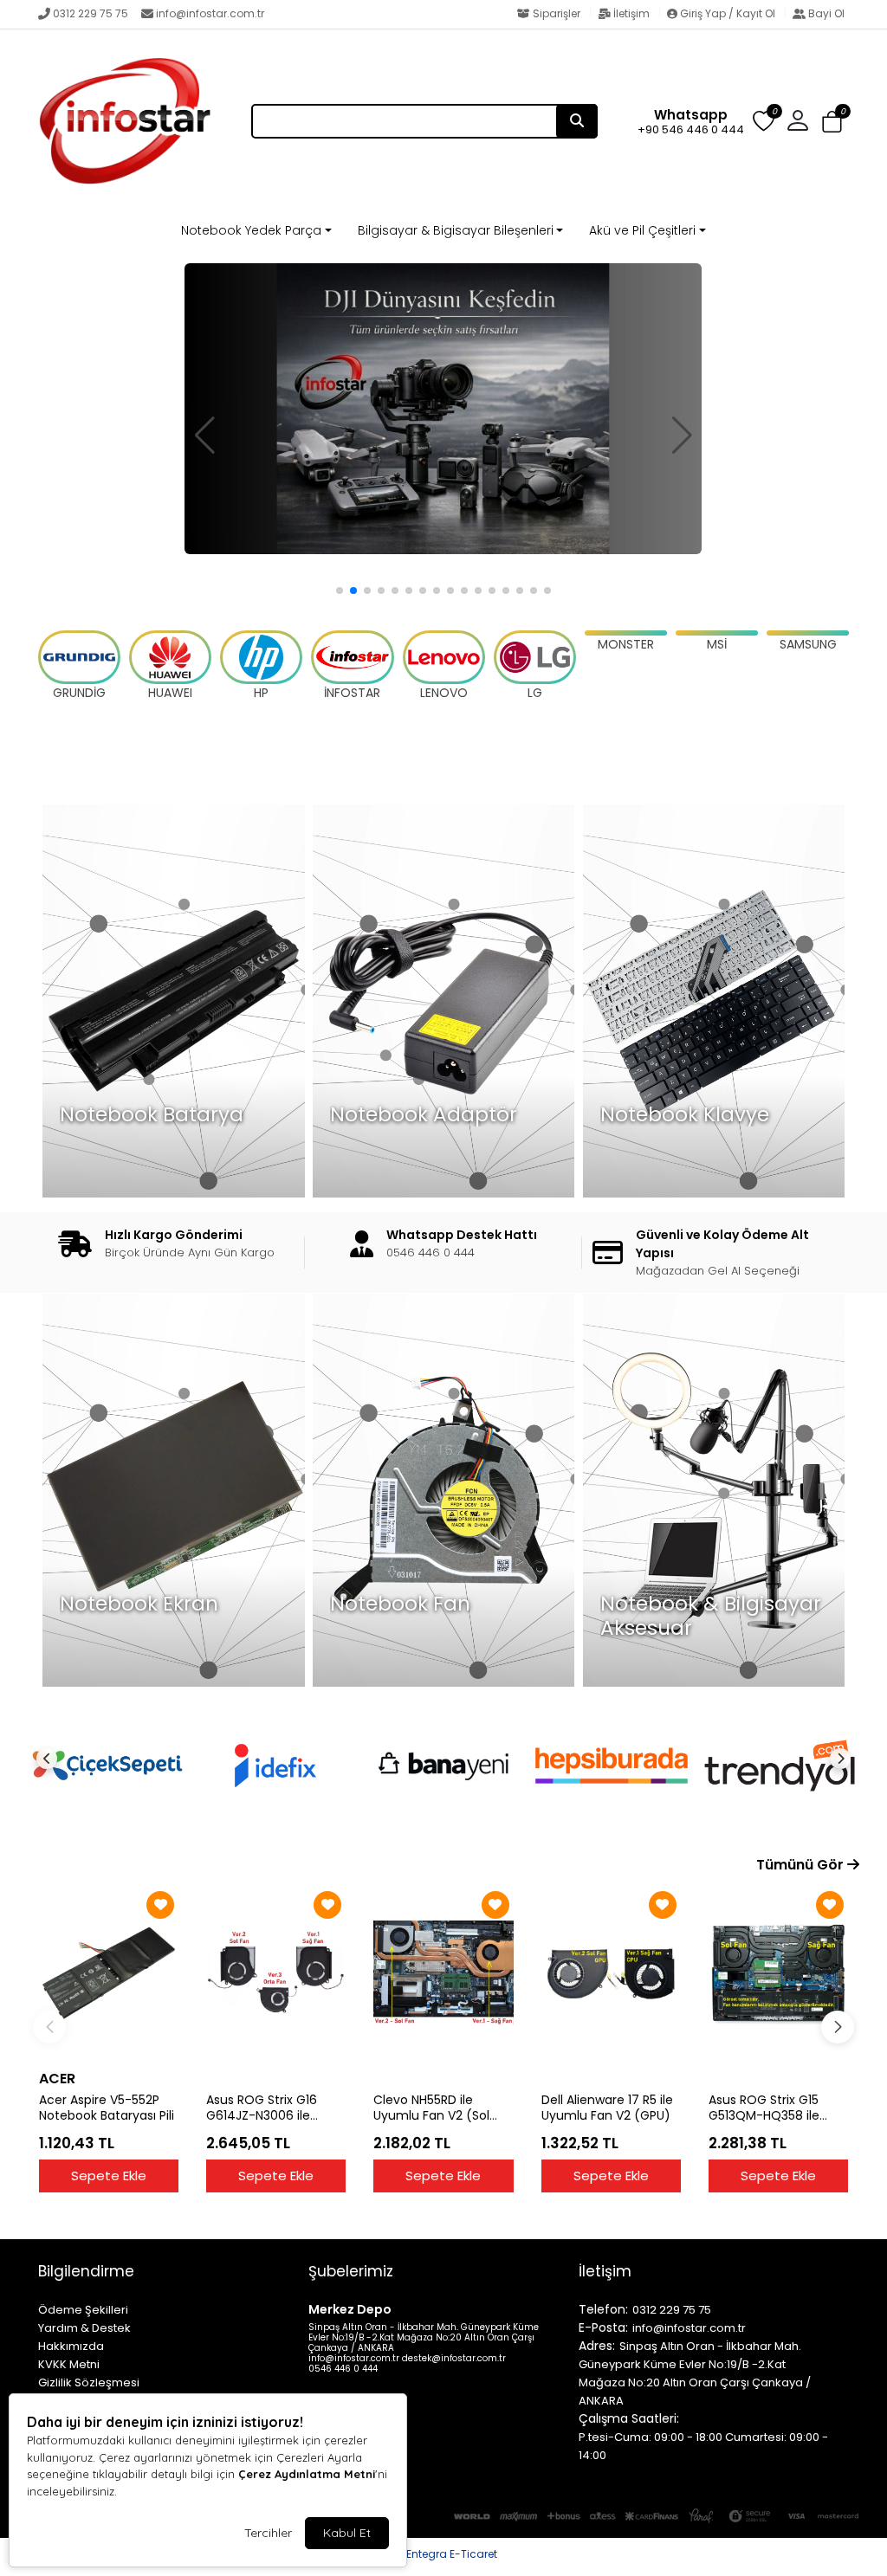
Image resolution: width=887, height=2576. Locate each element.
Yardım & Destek (84, 2328)
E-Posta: (603, 2327)
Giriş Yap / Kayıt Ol (728, 13)
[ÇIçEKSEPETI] (107, 1766)
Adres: (597, 2346)
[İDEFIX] (275, 1766)
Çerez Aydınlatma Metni (307, 2474)
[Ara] (577, 121)
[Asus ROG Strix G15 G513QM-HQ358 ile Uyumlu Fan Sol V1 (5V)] (778, 1973)
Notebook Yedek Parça (251, 230)
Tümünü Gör (802, 1865)
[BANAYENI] (443, 1766)
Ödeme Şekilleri (83, 2310)
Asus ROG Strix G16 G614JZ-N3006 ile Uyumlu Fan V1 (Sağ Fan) (265, 2108)
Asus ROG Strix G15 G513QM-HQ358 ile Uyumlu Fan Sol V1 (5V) (777, 2108)
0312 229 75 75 (91, 13)
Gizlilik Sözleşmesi (89, 2382)
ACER (57, 2079)
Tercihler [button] (268, 2533)
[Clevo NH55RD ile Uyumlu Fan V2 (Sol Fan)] (443, 1973)
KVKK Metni (69, 2364)
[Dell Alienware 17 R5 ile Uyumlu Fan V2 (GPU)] (611, 1973)
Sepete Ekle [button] (109, 2176)
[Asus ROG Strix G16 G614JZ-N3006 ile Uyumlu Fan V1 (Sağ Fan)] (276, 1973)
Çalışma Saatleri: (629, 2418)
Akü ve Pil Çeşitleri (642, 230)
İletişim (631, 13)
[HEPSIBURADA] (612, 1766)
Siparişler (557, 13)
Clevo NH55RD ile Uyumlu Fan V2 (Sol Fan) (431, 2108)
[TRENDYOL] (780, 1766)
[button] (832, 123)
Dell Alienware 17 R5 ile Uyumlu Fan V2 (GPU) (607, 2108)
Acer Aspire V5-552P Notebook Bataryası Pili (107, 2108)
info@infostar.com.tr (210, 13)
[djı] (443, 409)
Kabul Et (347, 2533)
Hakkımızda (71, 2346)
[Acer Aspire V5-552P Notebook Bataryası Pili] (109, 1973)
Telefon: (603, 2309)
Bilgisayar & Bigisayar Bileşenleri (456, 230)
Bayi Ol (825, 13)
